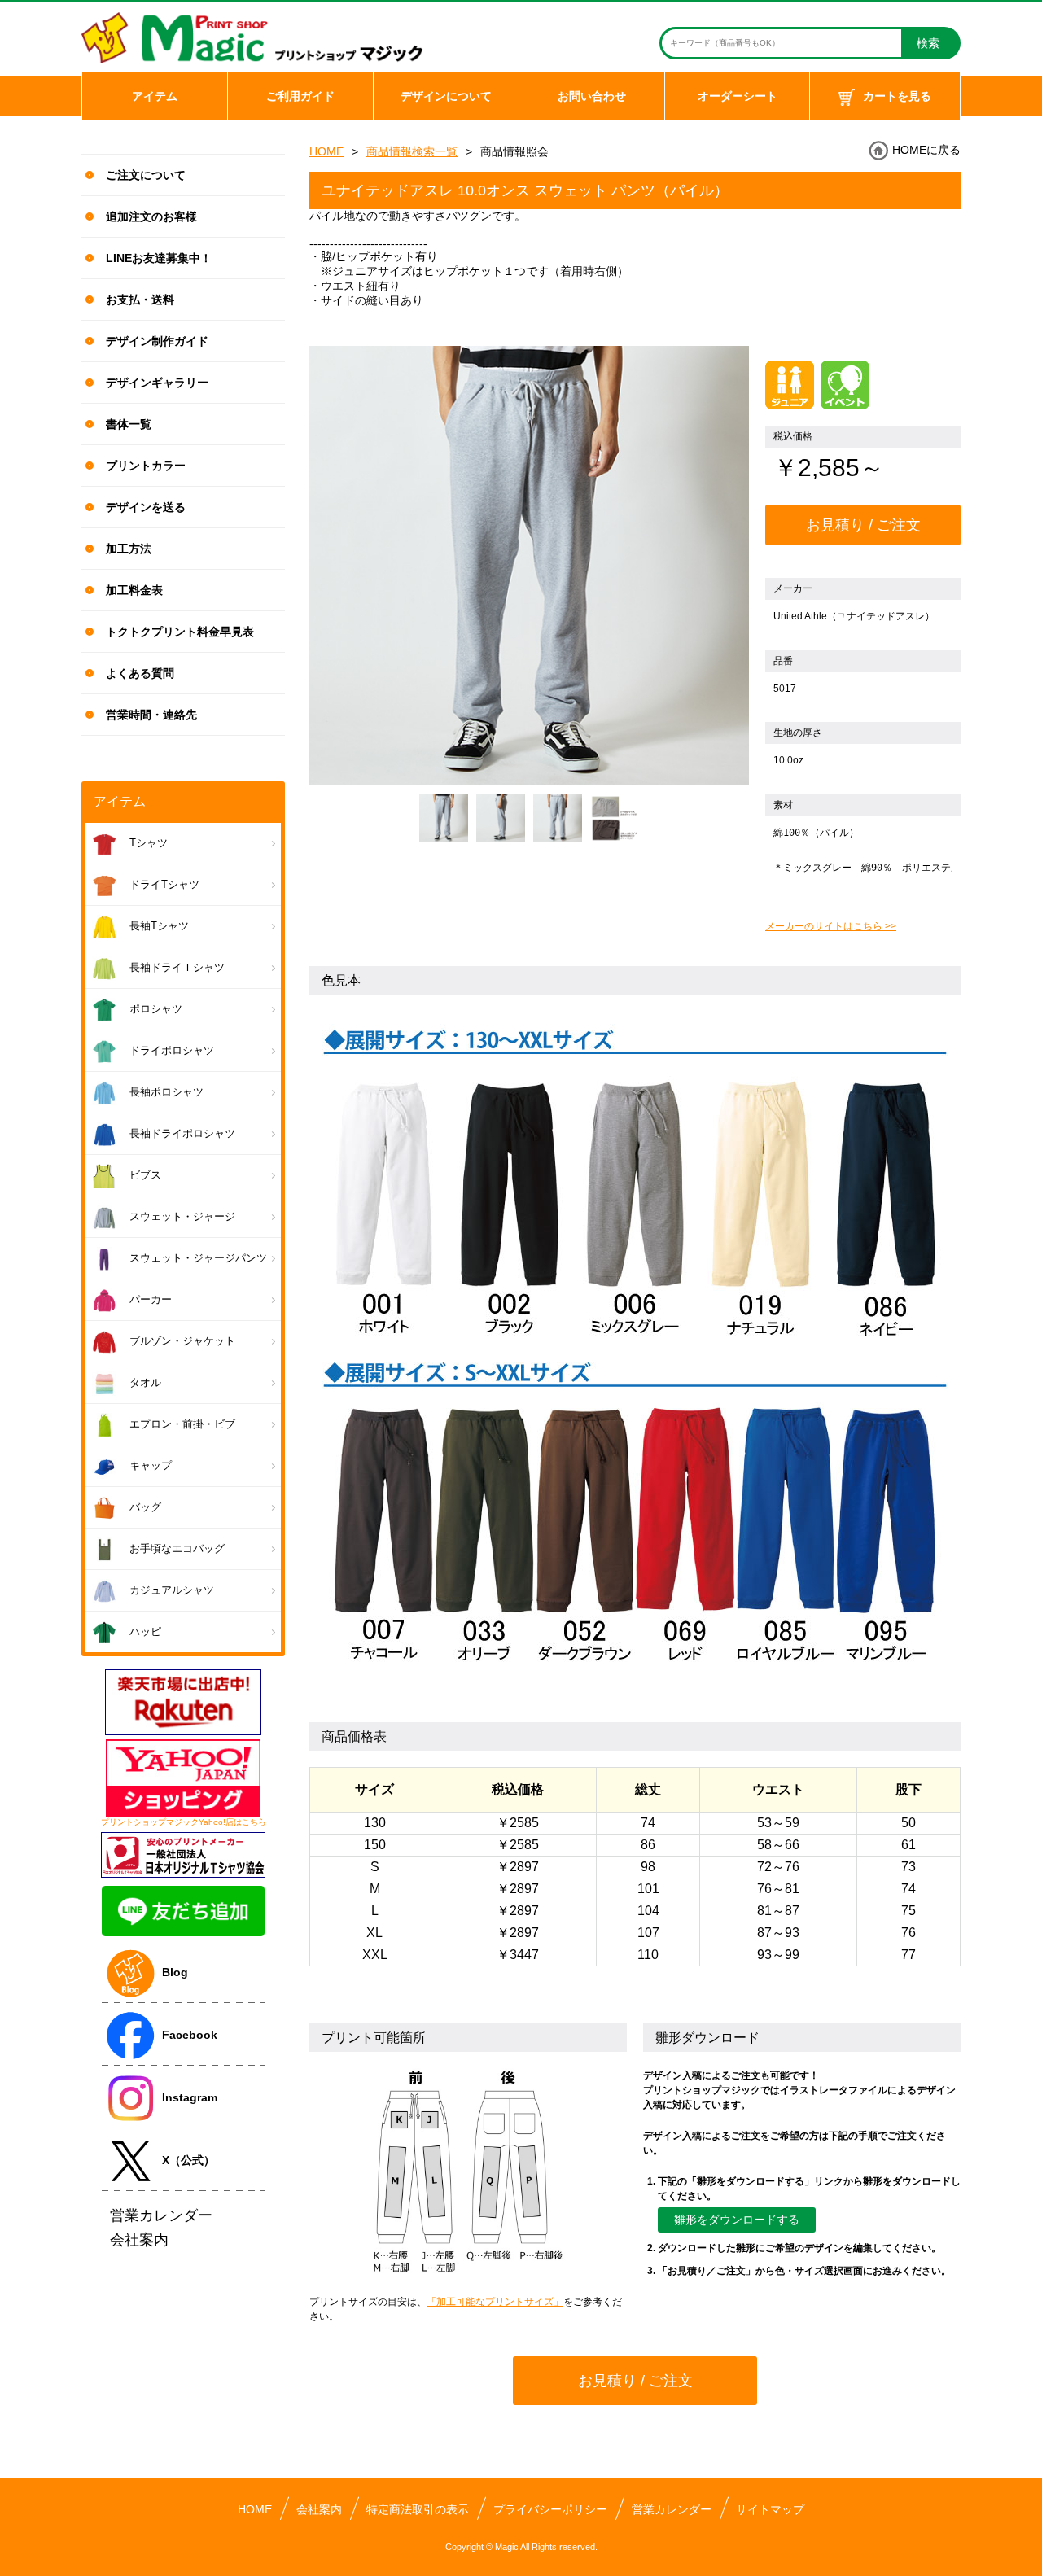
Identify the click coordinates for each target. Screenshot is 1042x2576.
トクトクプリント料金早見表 (180, 632)
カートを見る (897, 96)
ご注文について (146, 175)
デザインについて (446, 96)
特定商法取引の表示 (418, 2509)
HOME (326, 151)
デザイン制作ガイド (157, 341)
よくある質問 (140, 673)
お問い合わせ (592, 96)
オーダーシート (738, 96)
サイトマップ (770, 2509)
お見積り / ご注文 (863, 525)
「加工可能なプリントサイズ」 (495, 2302)
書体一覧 (129, 424)
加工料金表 (134, 590)
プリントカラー (146, 466)
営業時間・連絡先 (151, 715)
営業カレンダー (672, 2509)
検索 (928, 43)
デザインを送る (146, 507)
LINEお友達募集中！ (159, 258)
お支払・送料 (140, 300)
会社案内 (319, 2509)
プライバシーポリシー (550, 2509)
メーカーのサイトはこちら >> (831, 926)
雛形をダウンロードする (737, 2220)
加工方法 (129, 549)
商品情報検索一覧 (412, 151)
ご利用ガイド (300, 96)
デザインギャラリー (157, 383)
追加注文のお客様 (151, 216)
